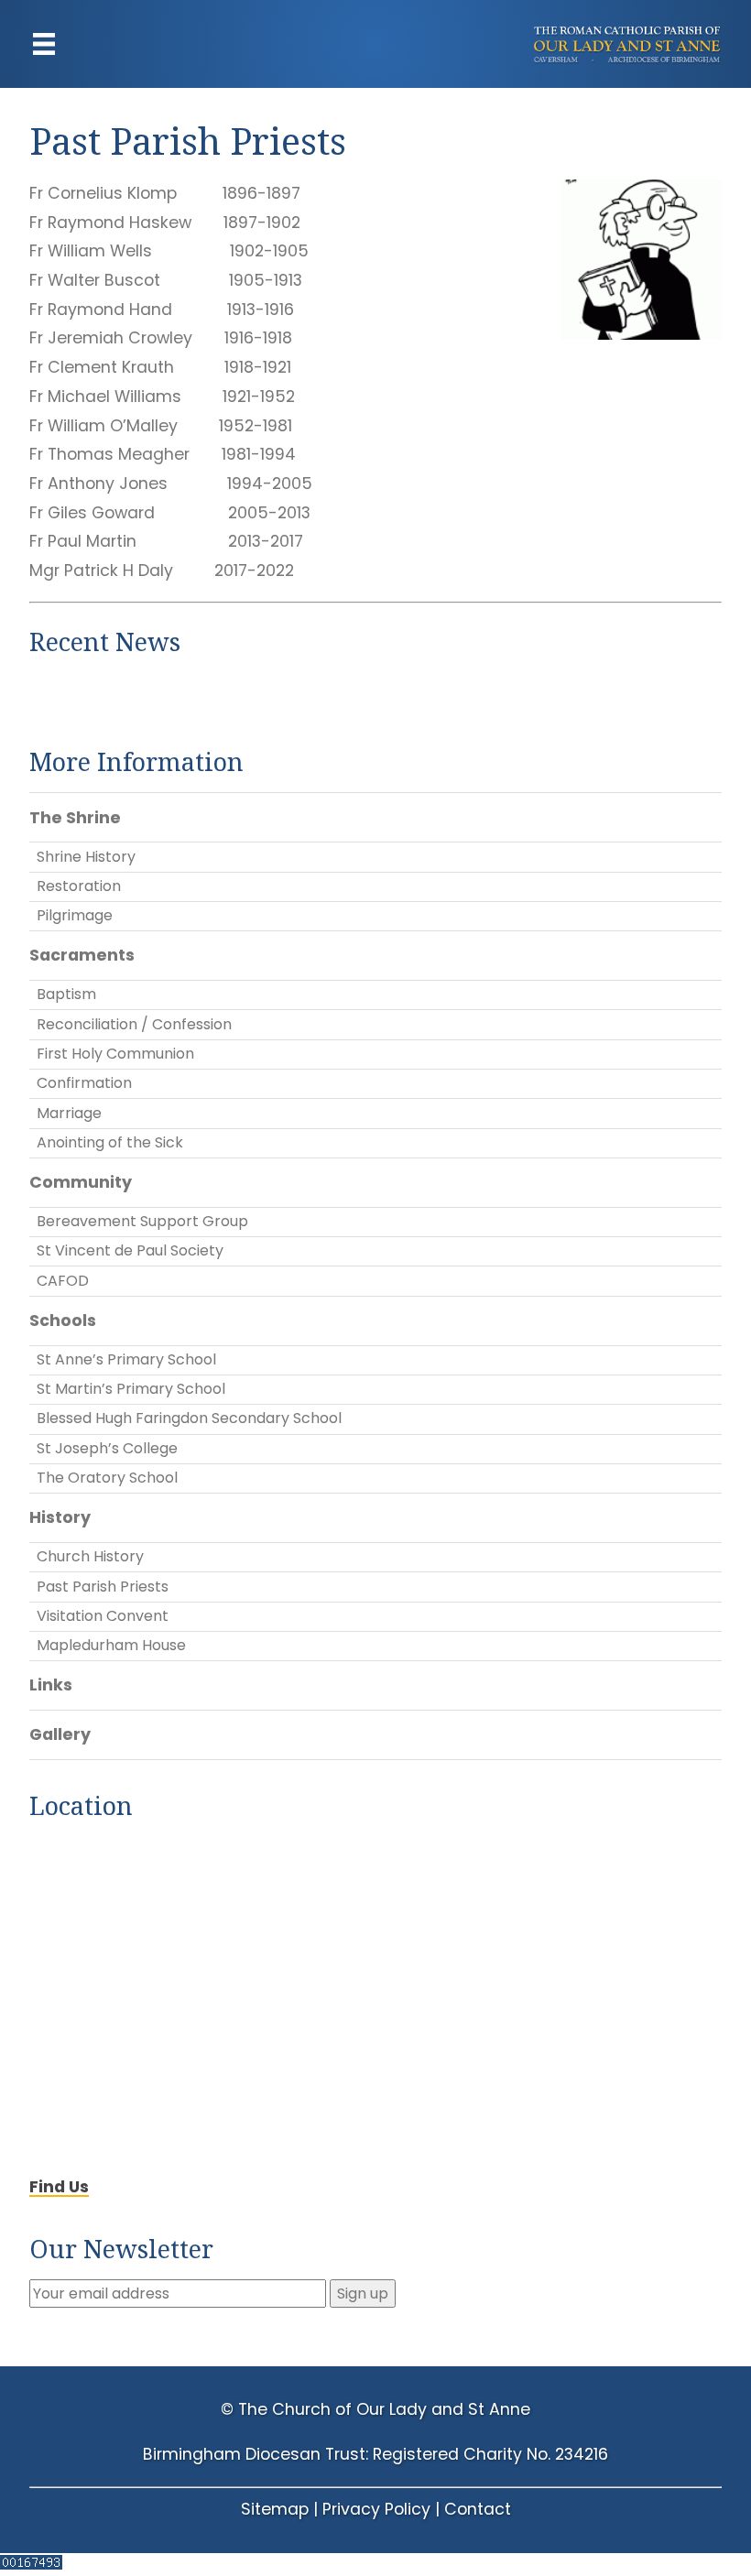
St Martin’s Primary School (131, 1389)
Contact (478, 2509)
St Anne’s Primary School (126, 1359)
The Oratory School (107, 1478)
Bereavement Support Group (142, 1221)
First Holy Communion (115, 1054)
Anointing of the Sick (110, 1142)
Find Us (59, 2187)
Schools (63, 1321)
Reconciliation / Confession (134, 1024)
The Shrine (75, 818)
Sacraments (82, 955)
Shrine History (86, 857)
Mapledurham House (111, 1645)
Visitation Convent (103, 1616)
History (60, 1517)
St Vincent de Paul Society (130, 1250)
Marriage (69, 1113)
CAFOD (63, 1281)
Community (81, 1182)
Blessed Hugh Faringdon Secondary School (189, 1418)
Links (51, 1685)
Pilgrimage (75, 915)
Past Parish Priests (103, 1587)
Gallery (60, 1734)
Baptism (66, 994)
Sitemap (275, 2509)
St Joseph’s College (107, 1448)
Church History (90, 1556)
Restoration (79, 886)
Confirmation (84, 1083)
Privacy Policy (376, 2509)
